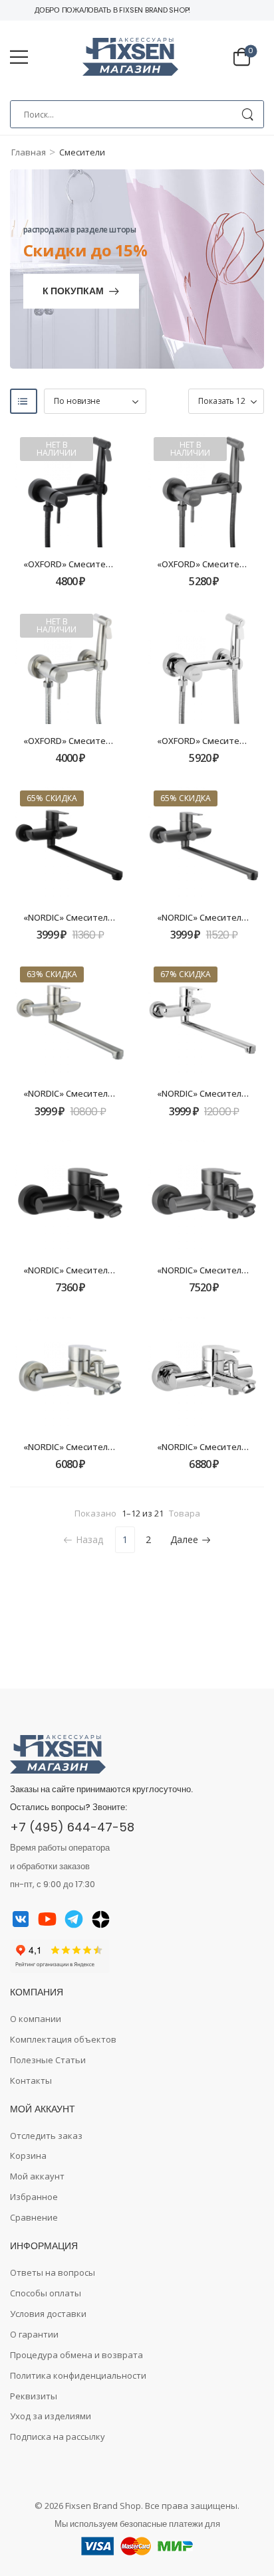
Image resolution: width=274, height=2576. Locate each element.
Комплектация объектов (63, 2039)
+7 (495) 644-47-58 (72, 1827)
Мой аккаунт (37, 2176)
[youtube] (47, 1919)
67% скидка (186, 974)
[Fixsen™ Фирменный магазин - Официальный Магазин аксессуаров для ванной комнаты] (130, 57)
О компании (36, 2019)
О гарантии (34, 2334)
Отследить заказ (46, 2136)
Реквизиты (34, 2396)
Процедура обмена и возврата (76, 2355)
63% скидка (52, 974)
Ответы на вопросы (53, 2272)
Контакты (31, 2080)
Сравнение (34, 2217)
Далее (184, 1539)
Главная (29, 152)
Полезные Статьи (48, 2060)
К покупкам (73, 292)
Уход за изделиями (51, 2416)
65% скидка (52, 798)
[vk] (21, 1919)
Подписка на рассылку (58, 2437)
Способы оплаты (46, 2293)
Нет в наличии (57, 449)
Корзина (28, 2156)
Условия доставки (48, 2314)
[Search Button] (247, 114)
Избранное (34, 2197)
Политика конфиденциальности (78, 2375)
